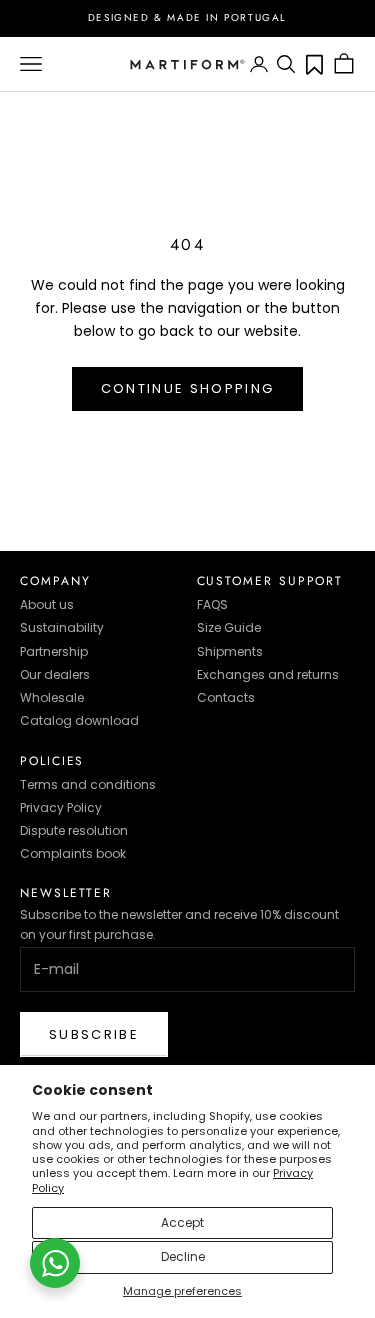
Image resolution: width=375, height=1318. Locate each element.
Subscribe (94, 1034)
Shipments (230, 651)
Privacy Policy (61, 807)
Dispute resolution (74, 830)
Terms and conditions (88, 784)
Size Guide (229, 627)
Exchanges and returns (268, 674)
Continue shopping (188, 388)
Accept (182, 1222)
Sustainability (62, 627)
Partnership (54, 651)
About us (47, 604)
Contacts (226, 697)
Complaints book (73, 853)
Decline (183, 1256)
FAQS (212, 604)
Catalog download (79, 720)
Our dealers (55, 674)
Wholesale (52, 697)
